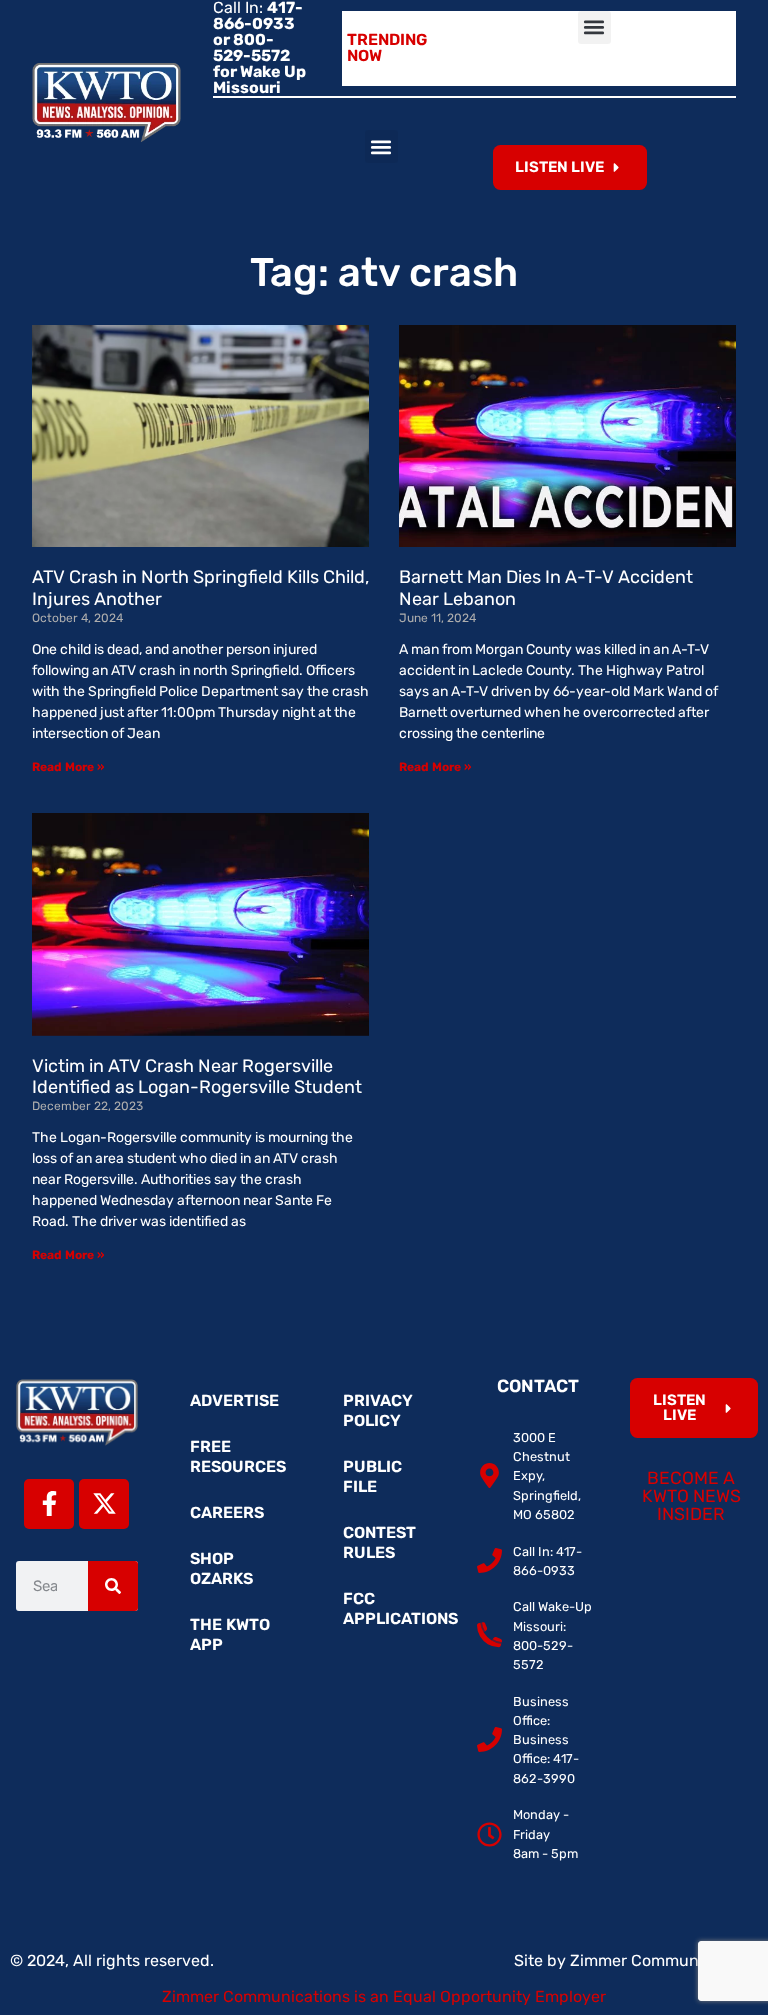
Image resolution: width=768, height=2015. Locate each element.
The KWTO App (230, 1634)
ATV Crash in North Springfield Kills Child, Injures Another (200, 588)
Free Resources (238, 1456)
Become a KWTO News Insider (691, 1495)
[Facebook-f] (49, 1504)
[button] (594, 27)
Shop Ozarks (221, 1568)
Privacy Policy (378, 1410)
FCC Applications (394, 1608)
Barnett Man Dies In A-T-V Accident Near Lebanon (546, 588)
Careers (227, 1512)
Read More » (68, 767)
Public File (372, 1476)
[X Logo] (104, 1504)
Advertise (234, 1400)
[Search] (113, 1586)
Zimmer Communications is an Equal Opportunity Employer (384, 1996)
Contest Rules (379, 1542)
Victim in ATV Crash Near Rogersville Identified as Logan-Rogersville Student (197, 1077)
